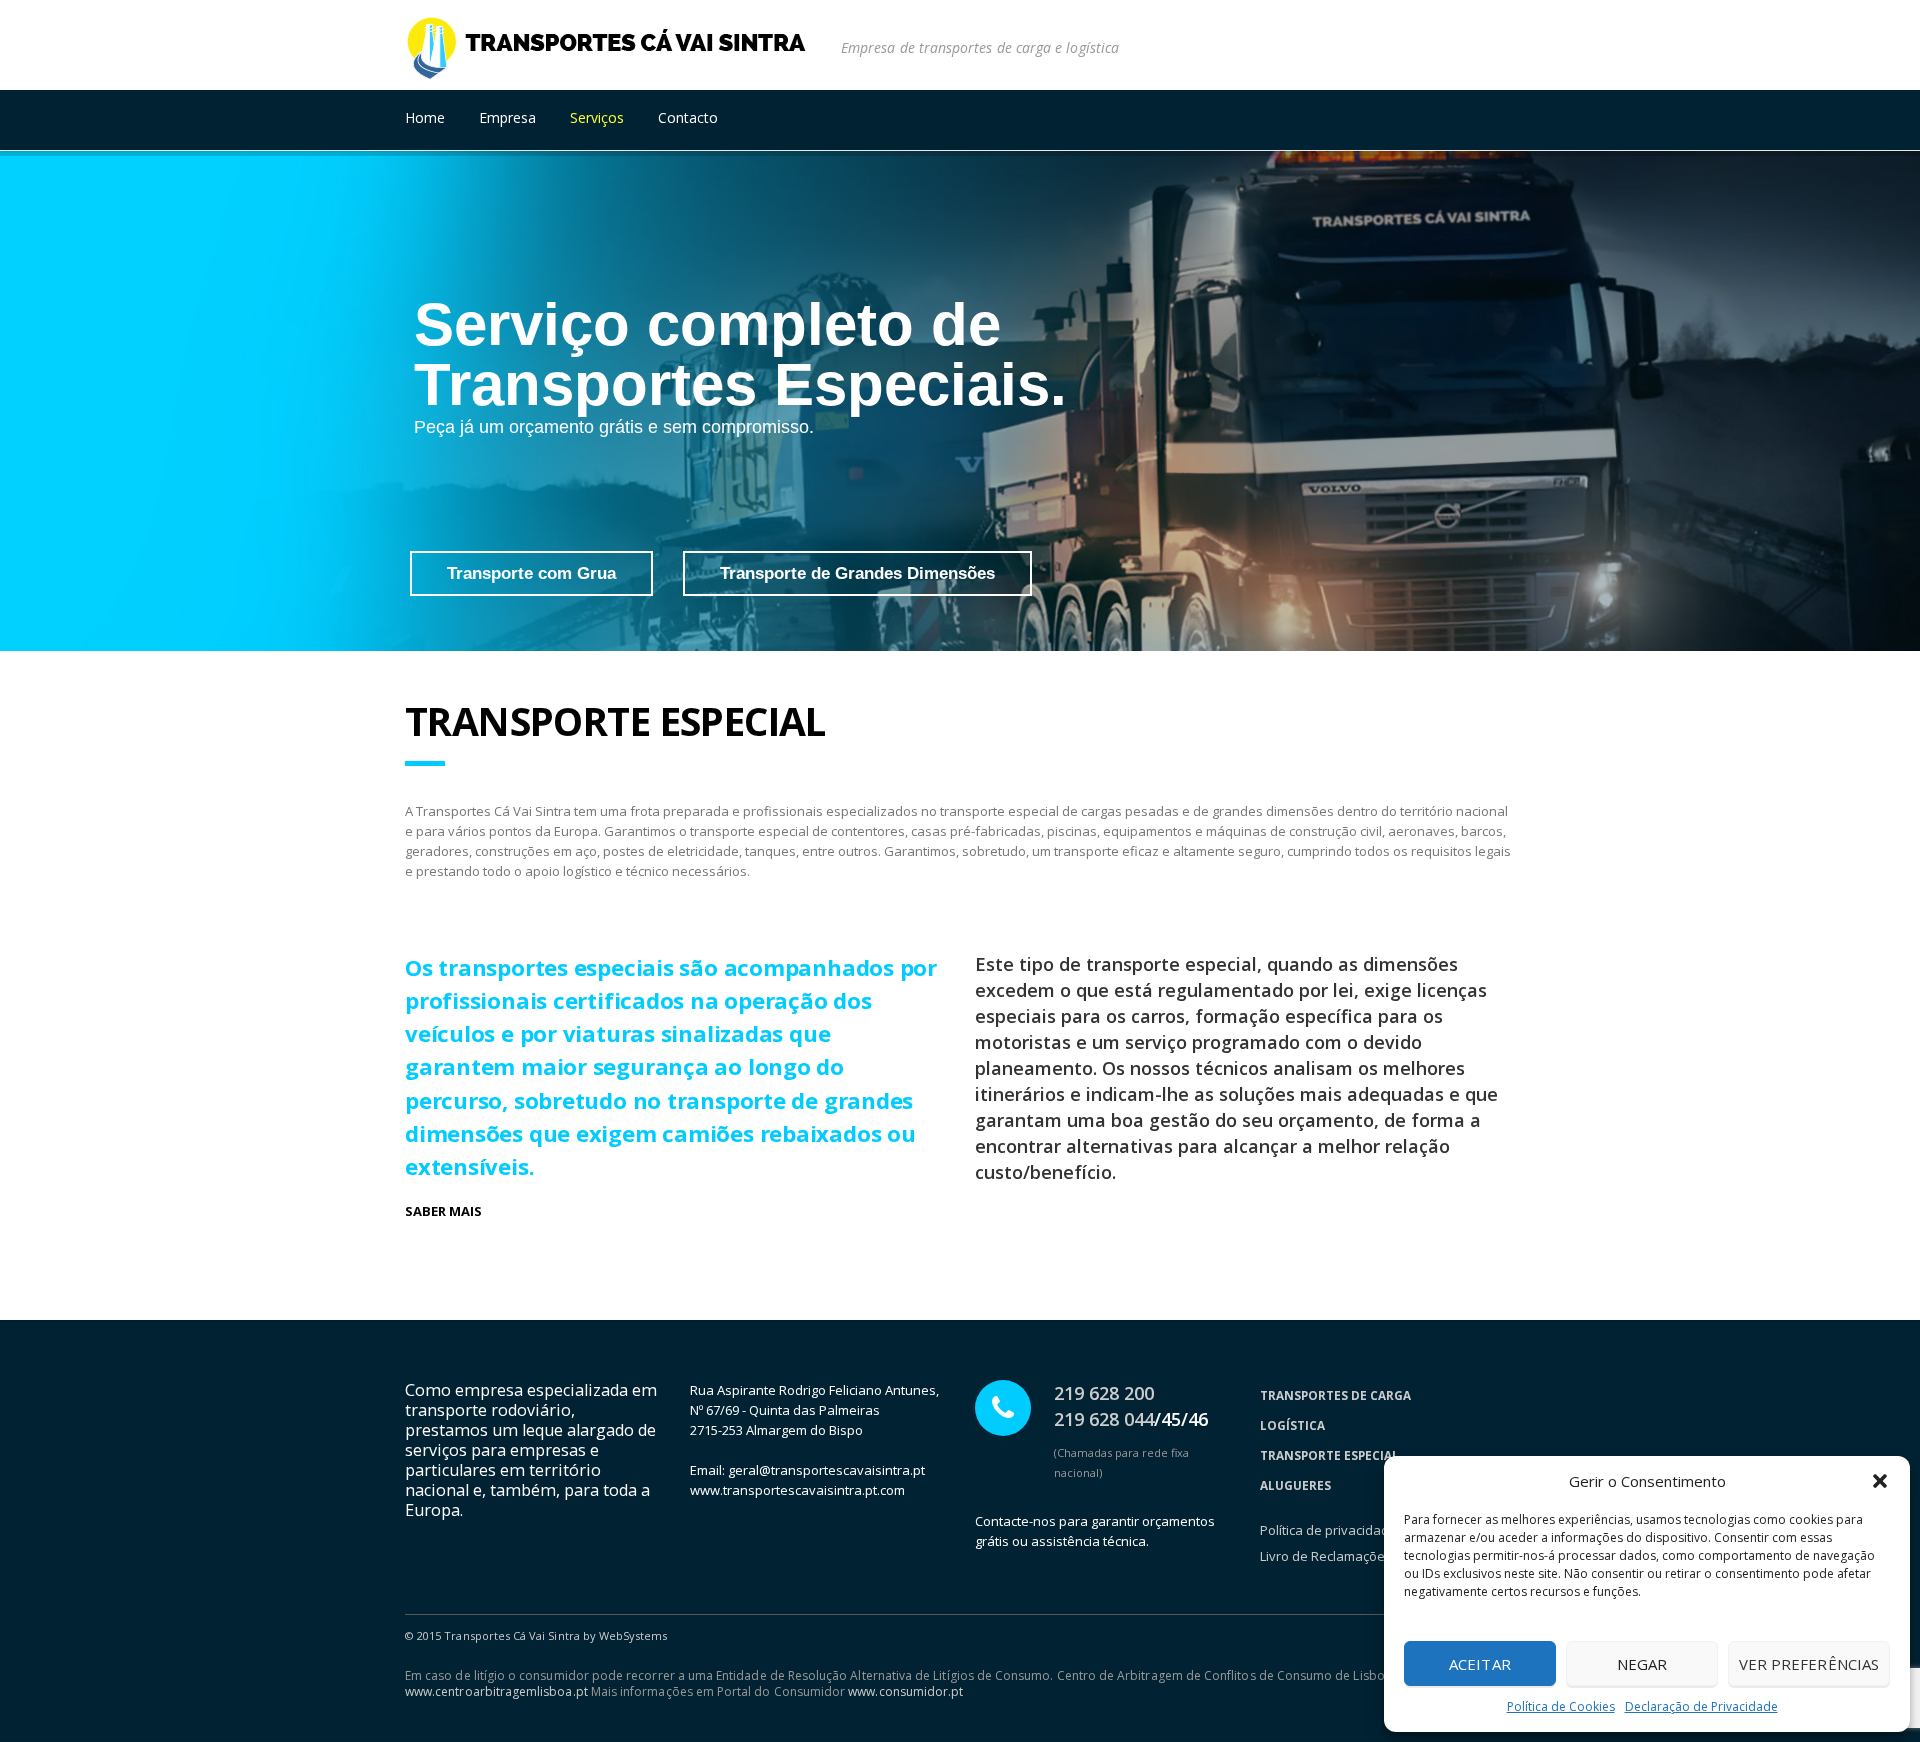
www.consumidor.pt (905, 1691)
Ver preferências (1809, 1664)
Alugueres (1295, 1485)
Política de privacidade (1328, 1530)
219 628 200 (1104, 1393)
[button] (1880, 1481)
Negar (1642, 1664)
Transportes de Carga (1335, 1395)
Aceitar (1480, 1664)
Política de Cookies (1561, 1706)
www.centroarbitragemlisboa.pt (496, 1691)
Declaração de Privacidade (1701, 1706)
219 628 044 (1104, 1419)
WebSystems (633, 1635)
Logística (1292, 1425)
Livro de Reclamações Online (1347, 1556)
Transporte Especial (1329, 1455)
